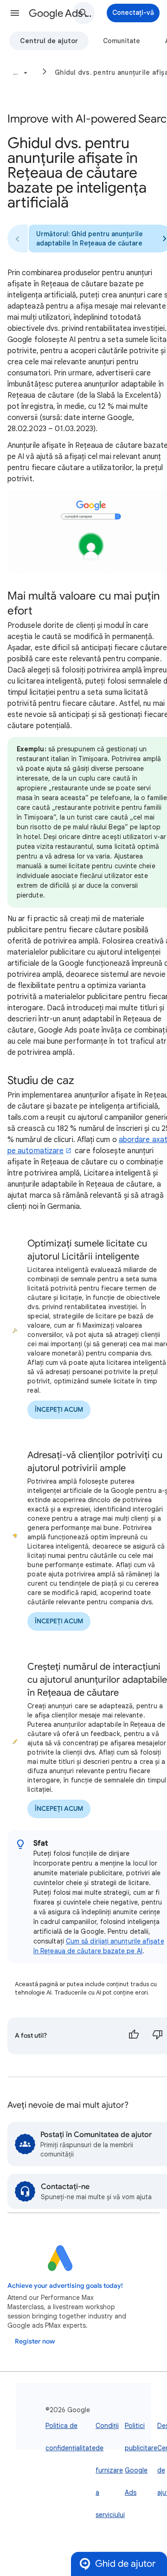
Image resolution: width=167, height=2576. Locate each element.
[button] (15, 13)
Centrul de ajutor (49, 41)
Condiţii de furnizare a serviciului (110, 2470)
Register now (35, 2341)
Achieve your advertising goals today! (65, 2286)
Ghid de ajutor (125, 2564)
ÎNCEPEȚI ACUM (59, 1410)
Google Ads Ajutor (63, 13)
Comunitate (122, 41)
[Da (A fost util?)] (134, 2036)
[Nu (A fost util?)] (158, 2036)
